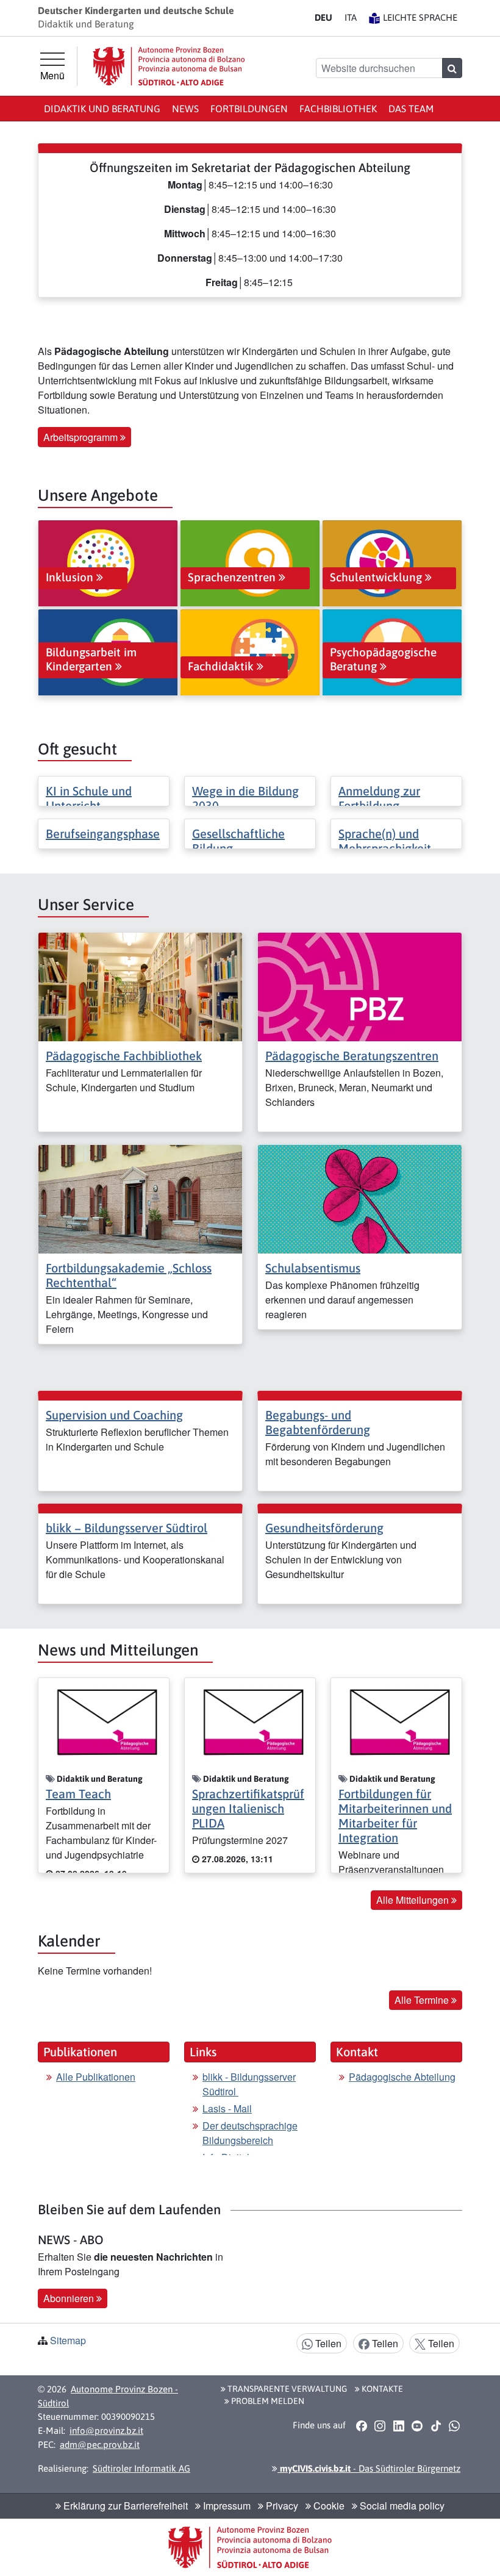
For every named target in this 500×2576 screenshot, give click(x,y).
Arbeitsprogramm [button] (82, 437)
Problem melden (267, 2401)
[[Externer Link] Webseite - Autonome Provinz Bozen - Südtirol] (169, 66)
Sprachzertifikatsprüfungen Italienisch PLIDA (248, 1808)
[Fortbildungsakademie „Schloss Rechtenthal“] (140, 1198)
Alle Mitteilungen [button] (414, 1900)
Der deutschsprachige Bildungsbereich (250, 2133)
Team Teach (78, 1794)
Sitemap (68, 2340)
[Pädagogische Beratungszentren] (360, 985)
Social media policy (401, 2506)
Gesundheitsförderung (324, 1528)
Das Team (411, 109)
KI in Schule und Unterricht (89, 798)
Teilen (327, 2343)
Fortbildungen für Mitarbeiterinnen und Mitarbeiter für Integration (395, 1816)
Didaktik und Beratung (102, 109)
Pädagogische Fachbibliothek (124, 1056)
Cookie (328, 2506)
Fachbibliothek (338, 109)
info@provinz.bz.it (106, 2431)
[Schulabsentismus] (360, 1198)
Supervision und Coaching (114, 1415)
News (185, 109)
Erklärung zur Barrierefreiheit (124, 2506)
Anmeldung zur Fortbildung (379, 798)
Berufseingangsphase (103, 834)
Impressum (226, 2506)
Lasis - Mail (227, 2108)
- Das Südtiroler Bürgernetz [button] (369, 2468)
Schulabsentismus (313, 1268)
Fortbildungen (249, 109)
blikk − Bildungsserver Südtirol (127, 1528)
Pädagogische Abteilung (402, 2077)
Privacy (281, 2506)
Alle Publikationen (96, 2077)
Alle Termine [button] (423, 2000)
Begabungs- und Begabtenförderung (318, 1422)
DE (323, 17)
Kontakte (381, 2389)
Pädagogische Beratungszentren (352, 1056)
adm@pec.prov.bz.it (100, 2445)
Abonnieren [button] (70, 2298)
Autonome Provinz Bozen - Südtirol (108, 2396)
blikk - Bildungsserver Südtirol (249, 2084)
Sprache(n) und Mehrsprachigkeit (385, 841)
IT (351, 17)
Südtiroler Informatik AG (141, 2468)
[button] (361, 2426)
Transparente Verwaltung (286, 2389)
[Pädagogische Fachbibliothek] (140, 985)
